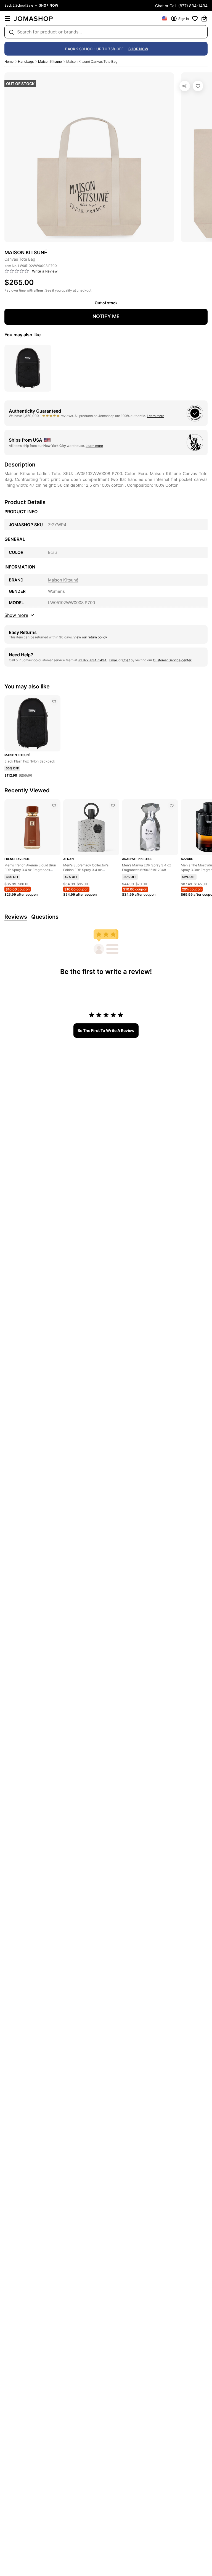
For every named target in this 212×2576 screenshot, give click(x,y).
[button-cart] (204, 19)
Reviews (16, 917)
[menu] (8, 19)
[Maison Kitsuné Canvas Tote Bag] (198, 86)
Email (113, 660)
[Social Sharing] (185, 86)
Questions (45, 917)
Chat (126, 660)
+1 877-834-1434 (93, 660)
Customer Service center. (172, 660)
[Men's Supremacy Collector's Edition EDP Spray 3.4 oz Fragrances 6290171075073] (113, 806)
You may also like (22, 335)
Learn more (156, 416)
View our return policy (90, 637)
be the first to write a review (106, 1030)
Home (9, 61)
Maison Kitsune (50, 61)
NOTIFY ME (106, 316)
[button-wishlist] (195, 19)
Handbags (26, 61)
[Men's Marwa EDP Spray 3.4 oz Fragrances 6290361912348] (172, 806)
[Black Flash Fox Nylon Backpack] (54, 702)
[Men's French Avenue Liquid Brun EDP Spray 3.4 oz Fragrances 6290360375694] (54, 806)
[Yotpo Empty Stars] (17, 271)
